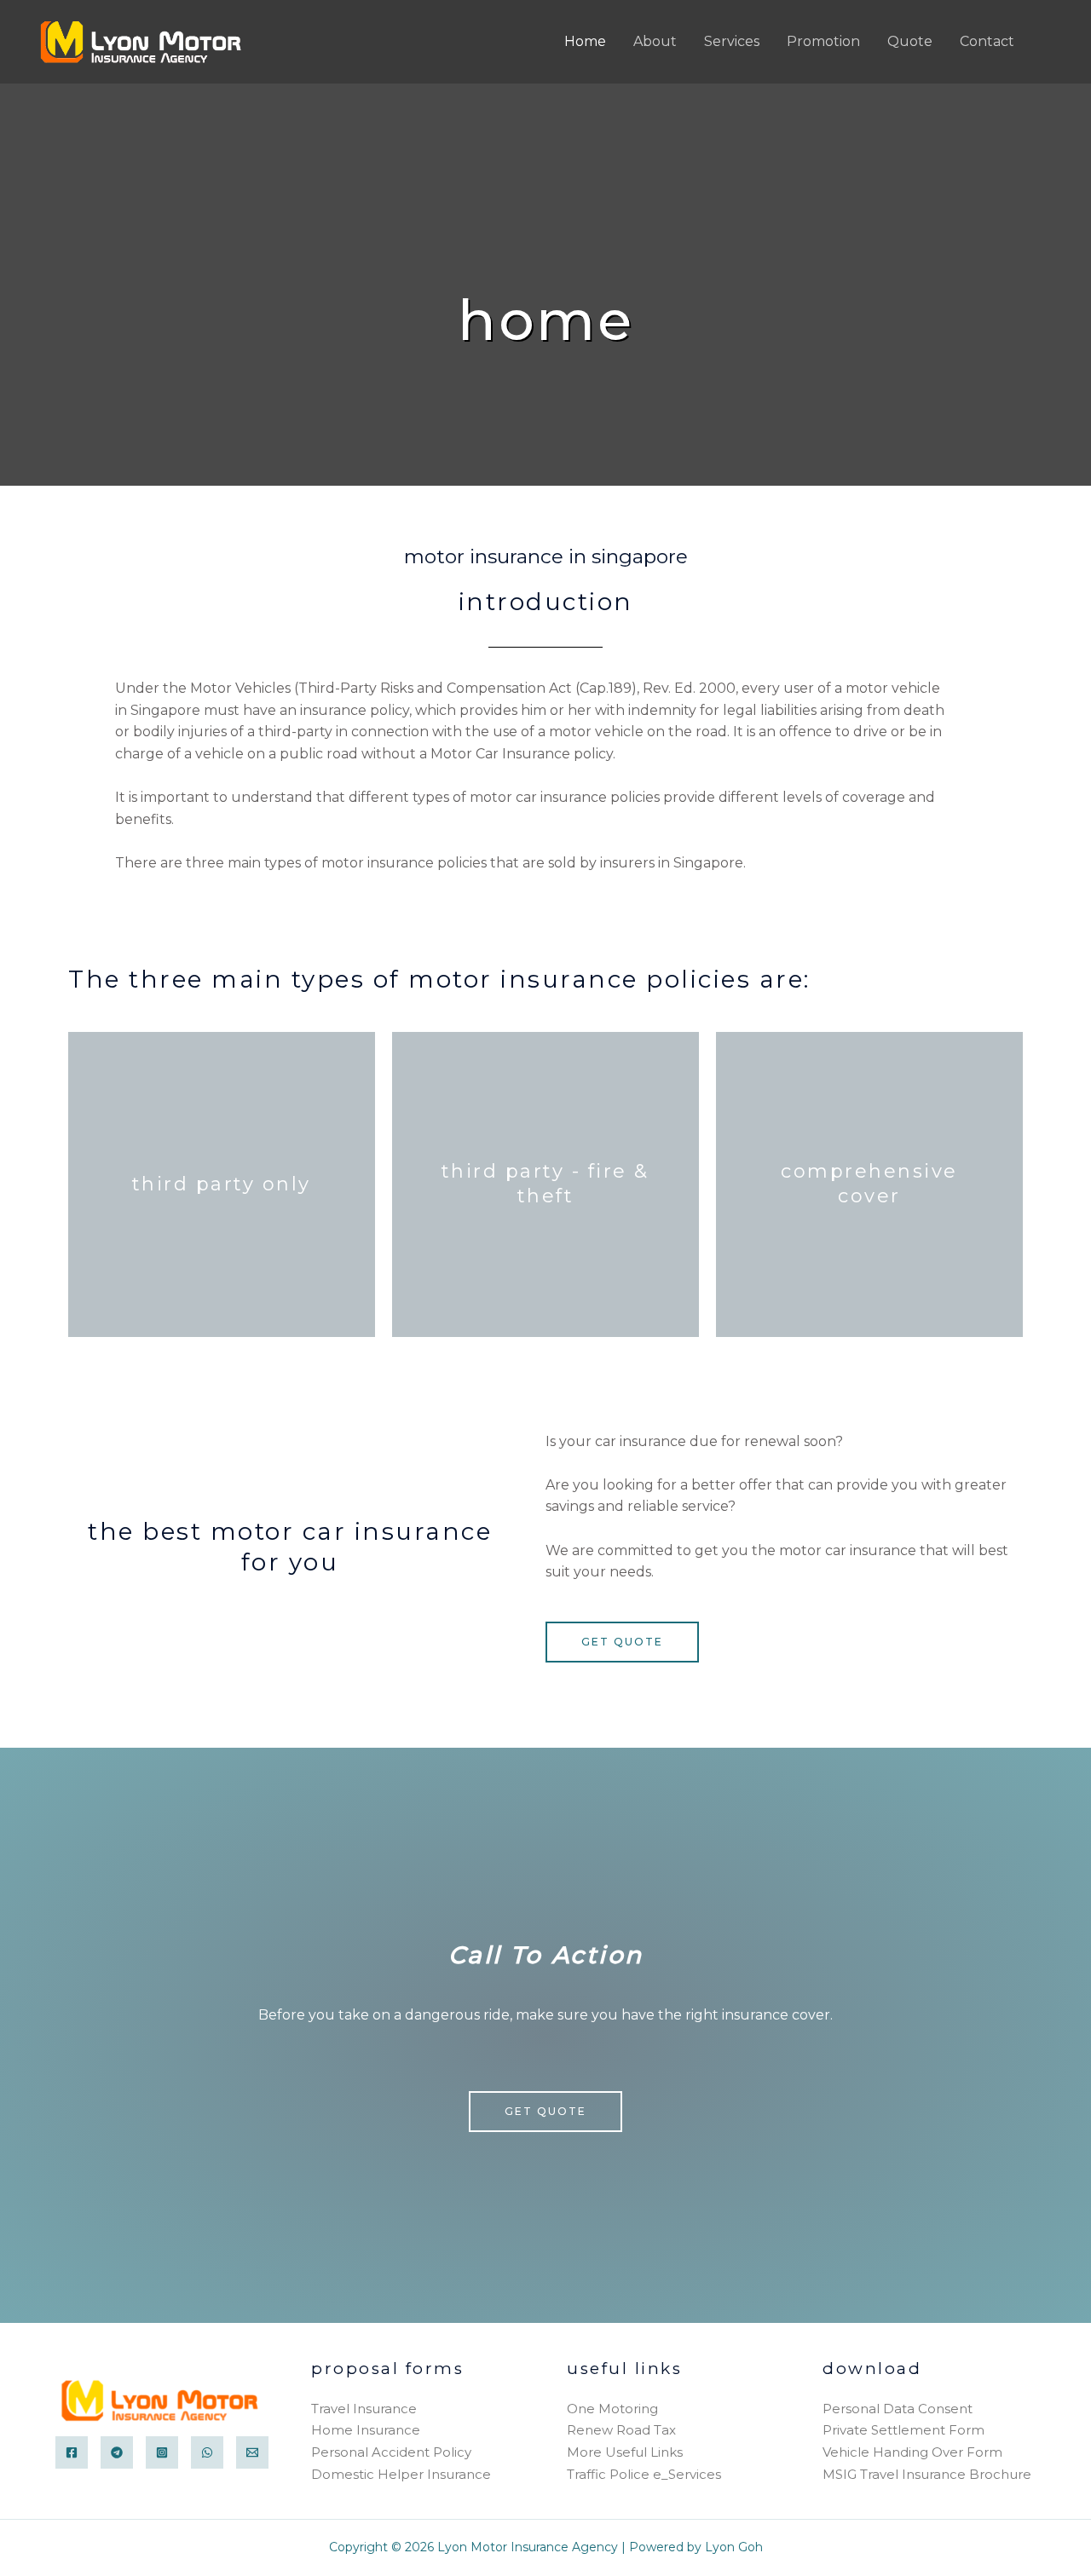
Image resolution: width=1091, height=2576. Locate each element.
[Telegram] (117, 2452)
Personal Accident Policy (391, 2452)
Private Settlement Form (903, 2430)
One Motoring (612, 2409)
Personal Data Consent (898, 2409)
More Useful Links (625, 2452)
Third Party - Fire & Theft (545, 1184)
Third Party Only (222, 1184)
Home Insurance (366, 2430)
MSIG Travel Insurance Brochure (927, 2474)
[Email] (252, 2452)
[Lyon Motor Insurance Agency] (143, 40)
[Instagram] (162, 2452)
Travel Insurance (364, 2409)
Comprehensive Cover (869, 1184)
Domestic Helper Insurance (401, 2474)
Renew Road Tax (621, 2430)
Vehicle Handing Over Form (912, 2452)
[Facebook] (72, 2452)
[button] (1051, 41)
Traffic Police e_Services (644, 2474)
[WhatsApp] (207, 2452)
